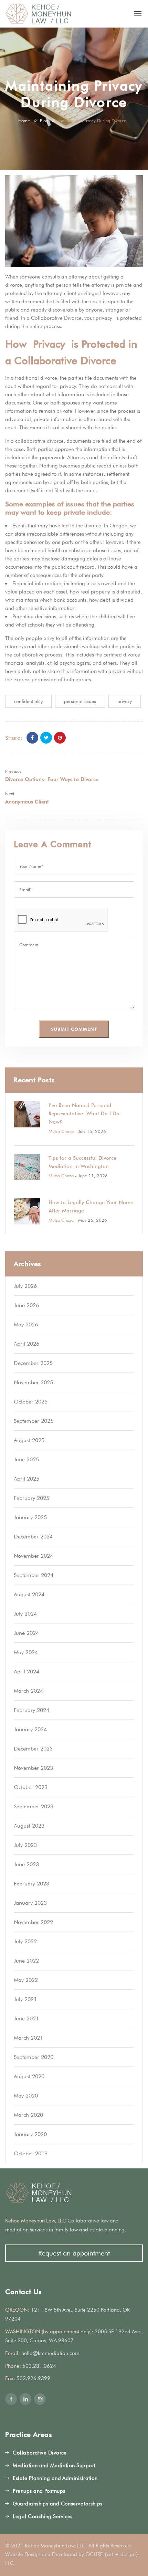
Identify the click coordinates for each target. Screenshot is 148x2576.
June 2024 (26, 1633)
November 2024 (33, 1556)
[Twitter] (46, 738)
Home (24, 120)
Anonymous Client (27, 802)
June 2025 (26, 1459)
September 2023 (34, 1806)
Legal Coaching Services (43, 2516)
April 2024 (27, 1671)
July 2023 (25, 1845)
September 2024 (34, 1575)
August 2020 (29, 2076)
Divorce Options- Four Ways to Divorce (52, 779)
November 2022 (33, 1922)
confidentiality (28, 701)
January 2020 (30, 2134)
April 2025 (27, 1479)
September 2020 (34, 2057)
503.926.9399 (33, 2378)
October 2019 (31, 2153)
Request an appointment (74, 2253)
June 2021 (26, 2018)
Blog (44, 120)
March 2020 (28, 2115)
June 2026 (26, 1305)
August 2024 (29, 1594)
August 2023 (29, 1826)
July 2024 (25, 1614)
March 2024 (28, 1691)
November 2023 (33, 1768)
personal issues (80, 701)
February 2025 (31, 1498)
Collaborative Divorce (40, 2453)
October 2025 (31, 1402)
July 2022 (25, 1941)
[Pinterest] (60, 738)
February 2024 (31, 1710)
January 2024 (30, 1729)
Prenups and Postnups (39, 2491)
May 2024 (26, 1652)
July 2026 (25, 1286)
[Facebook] (32, 738)
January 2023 (30, 1903)
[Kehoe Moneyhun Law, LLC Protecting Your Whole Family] (39, 14)
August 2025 (29, 1440)
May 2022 (26, 1980)
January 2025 (30, 1517)
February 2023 (31, 1884)
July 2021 (25, 1999)
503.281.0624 (39, 2366)
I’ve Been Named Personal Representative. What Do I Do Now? (84, 1114)
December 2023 (33, 1749)
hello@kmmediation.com (50, 2353)
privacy (125, 701)
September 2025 (34, 1421)
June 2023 (26, 1864)
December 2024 (33, 1537)
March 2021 (28, 2038)
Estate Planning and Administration (55, 2478)
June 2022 (26, 1961)
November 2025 (33, 1382)
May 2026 (26, 1324)
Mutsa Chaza (61, 1131)
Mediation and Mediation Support (54, 2465)
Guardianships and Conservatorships (57, 2504)
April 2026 (27, 1344)
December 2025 (33, 1363)
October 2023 (31, 1787)
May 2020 (26, 2096)
